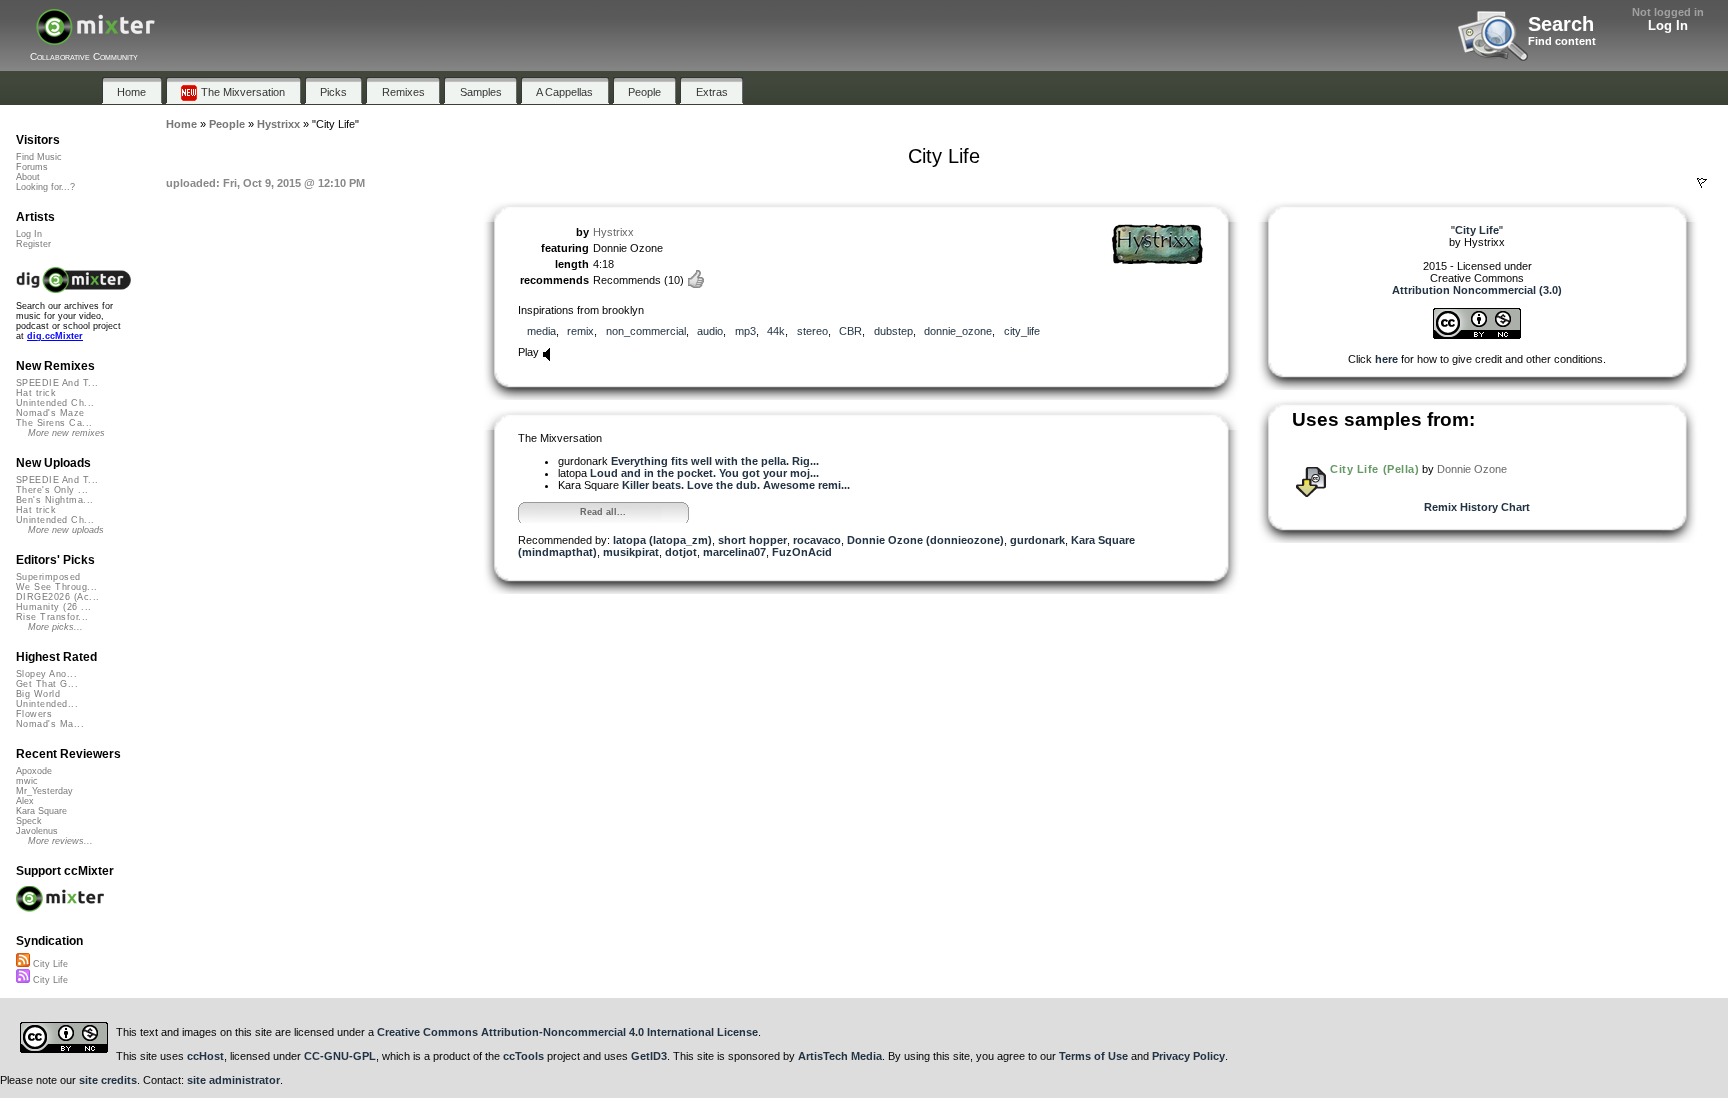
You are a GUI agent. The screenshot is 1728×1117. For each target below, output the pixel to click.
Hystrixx (613, 232)
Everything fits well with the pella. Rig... (715, 461)
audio (710, 331)
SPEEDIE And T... (57, 383)
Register (33, 244)
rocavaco (817, 540)
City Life (49, 964)
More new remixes (66, 433)
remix (580, 331)
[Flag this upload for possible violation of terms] (1702, 183)
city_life (1022, 331)
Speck (29, 821)
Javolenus (37, 831)
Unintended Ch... (55, 403)
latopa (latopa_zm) (662, 540)
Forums (32, 167)
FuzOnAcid (802, 552)
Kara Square (41, 811)
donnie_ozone (958, 331)
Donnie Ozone (1472, 469)
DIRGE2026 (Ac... (57, 597)
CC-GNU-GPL (340, 1056)
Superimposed (48, 577)
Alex (25, 801)
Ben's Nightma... (54, 500)
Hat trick (36, 393)
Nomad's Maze (50, 413)
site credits (108, 1080)
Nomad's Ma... (50, 724)
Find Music (39, 157)
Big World (38, 694)
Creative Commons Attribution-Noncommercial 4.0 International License (567, 1032)
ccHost (205, 1056)
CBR (850, 331)
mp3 (745, 331)
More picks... (55, 627)
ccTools (523, 1056)
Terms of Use (1093, 1056)
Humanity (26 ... (53, 607)
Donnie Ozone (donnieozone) (925, 540)
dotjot (681, 552)
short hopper (752, 540)
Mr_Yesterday (44, 791)
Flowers (34, 714)
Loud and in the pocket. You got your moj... (704, 473)
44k (776, 331)
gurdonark (1037, 540)
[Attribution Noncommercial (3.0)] (1477, 335)
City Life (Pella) (1374, 469)
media (541, 331)
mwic (27, 781)
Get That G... (47, 684)
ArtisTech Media (840, 1056)
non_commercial (646, 331)
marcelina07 (734, 552)
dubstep (893, 331)
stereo (812, 331)
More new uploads (66, 530)
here (1386, 359)
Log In (1668, 25)
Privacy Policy (1188, 1056)
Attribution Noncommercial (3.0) (1477, 290)
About (28, 177)
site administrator (233, 1080)
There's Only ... (52, 490)
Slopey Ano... (46, 674)
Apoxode (34, 771)
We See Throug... (56, 587)
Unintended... (47, 704)
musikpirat (631, 552)
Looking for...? (45, 187)
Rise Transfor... (52, 617)
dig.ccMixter (55, 336)
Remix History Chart (1477, 507)
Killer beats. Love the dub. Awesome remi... (736, 485)
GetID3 (649, 1056)
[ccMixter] (95, 37)
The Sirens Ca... (54, 423)
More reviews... (60, 841)
